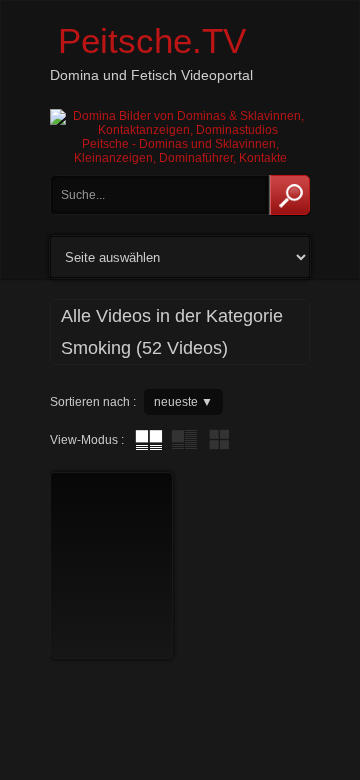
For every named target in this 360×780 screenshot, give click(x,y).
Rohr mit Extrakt (184, 440)
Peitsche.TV (152, 40)
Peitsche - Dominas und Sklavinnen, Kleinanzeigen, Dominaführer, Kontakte (180, 151)
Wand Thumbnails (219, 440)
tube (149, 440)
